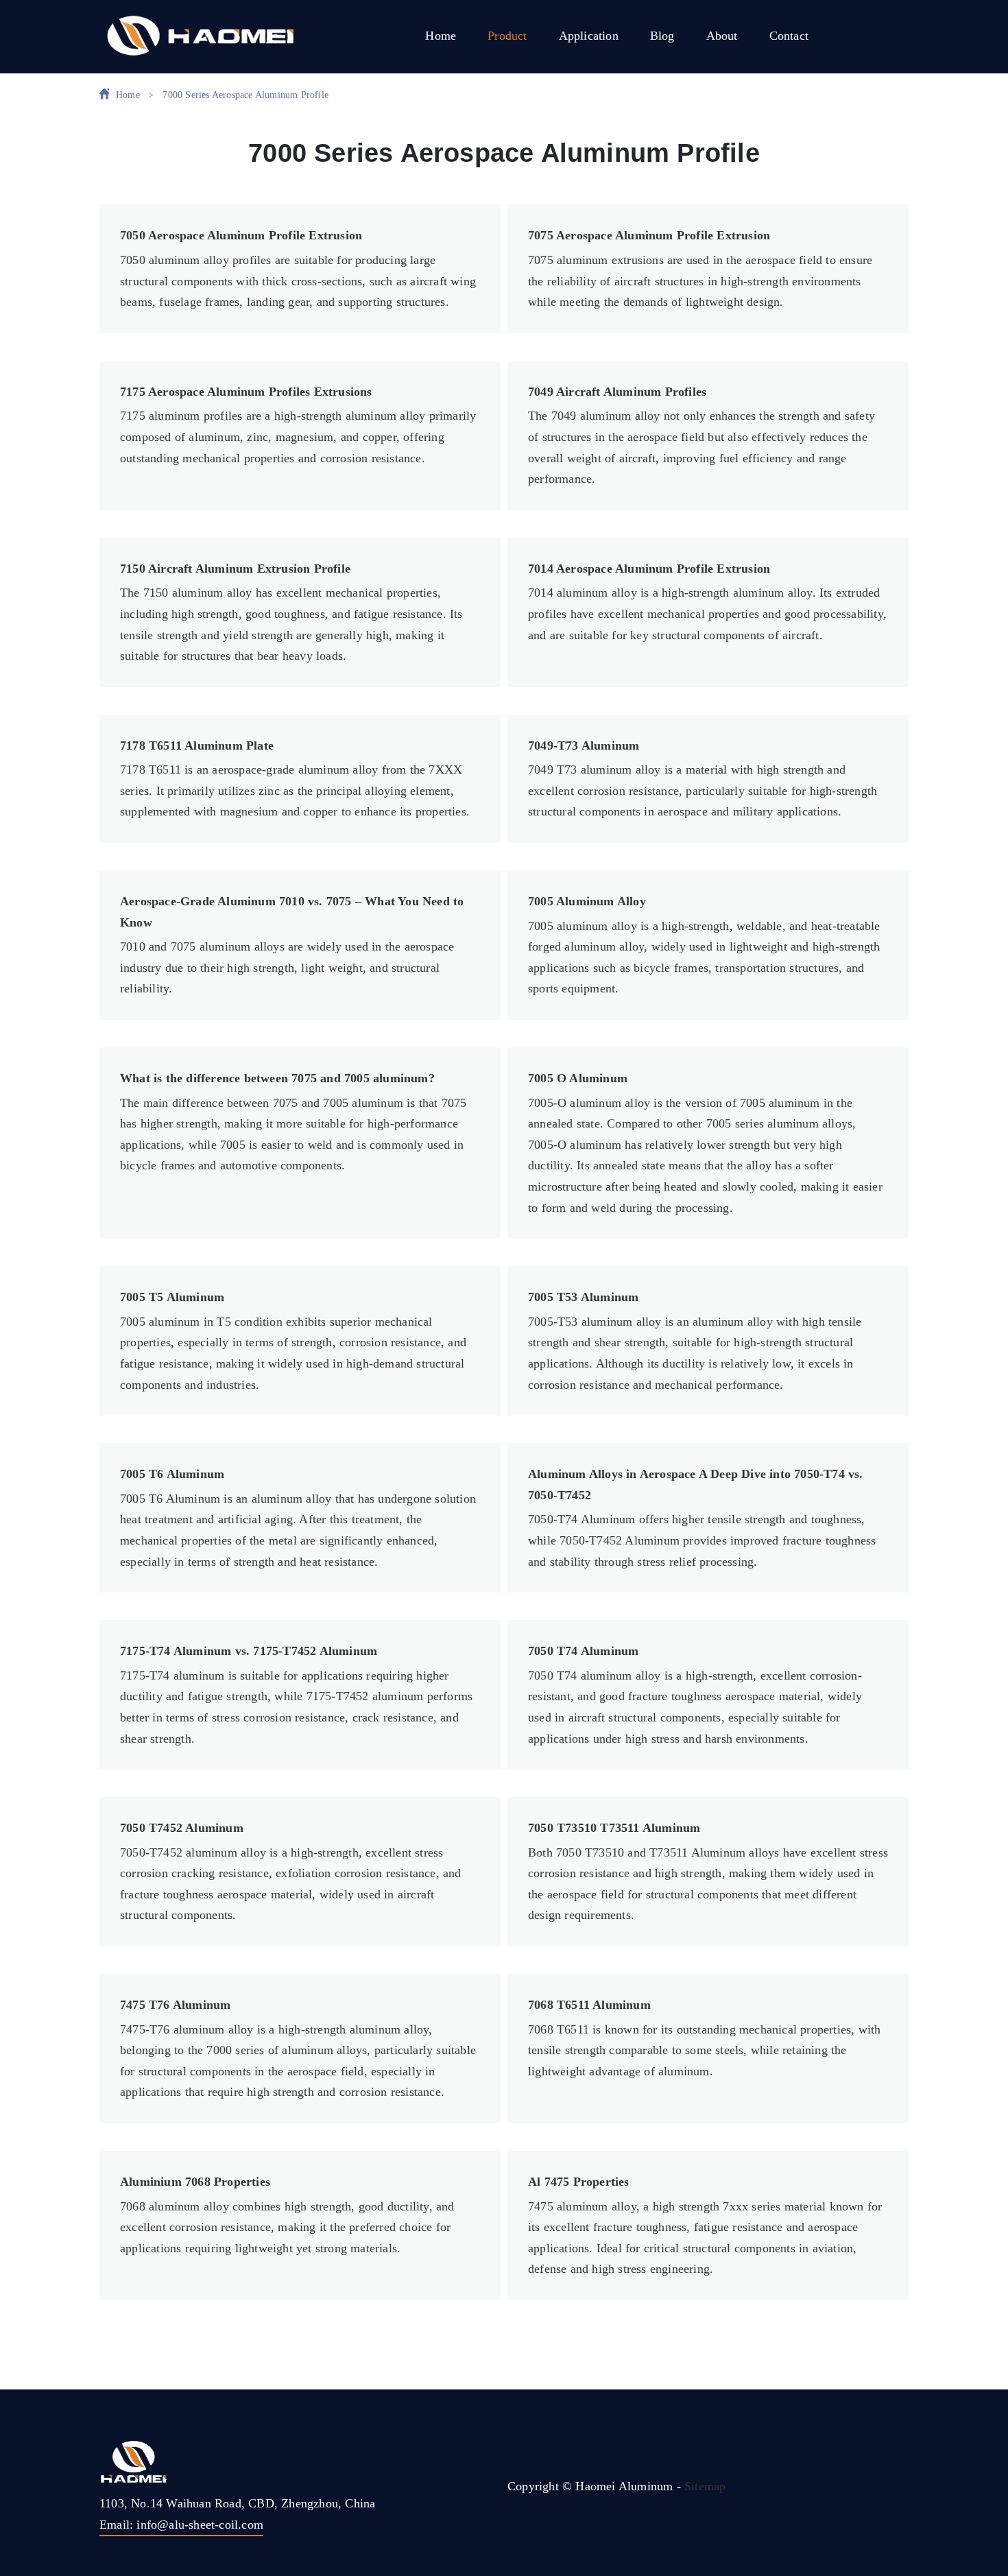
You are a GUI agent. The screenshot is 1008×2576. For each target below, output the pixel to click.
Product (507, 36)
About (722, 36)
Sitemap (705, 2486)
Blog (662, 36)
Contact (789, 36)
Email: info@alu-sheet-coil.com (181, 2525)
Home (441, 36)
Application (589, 36)
